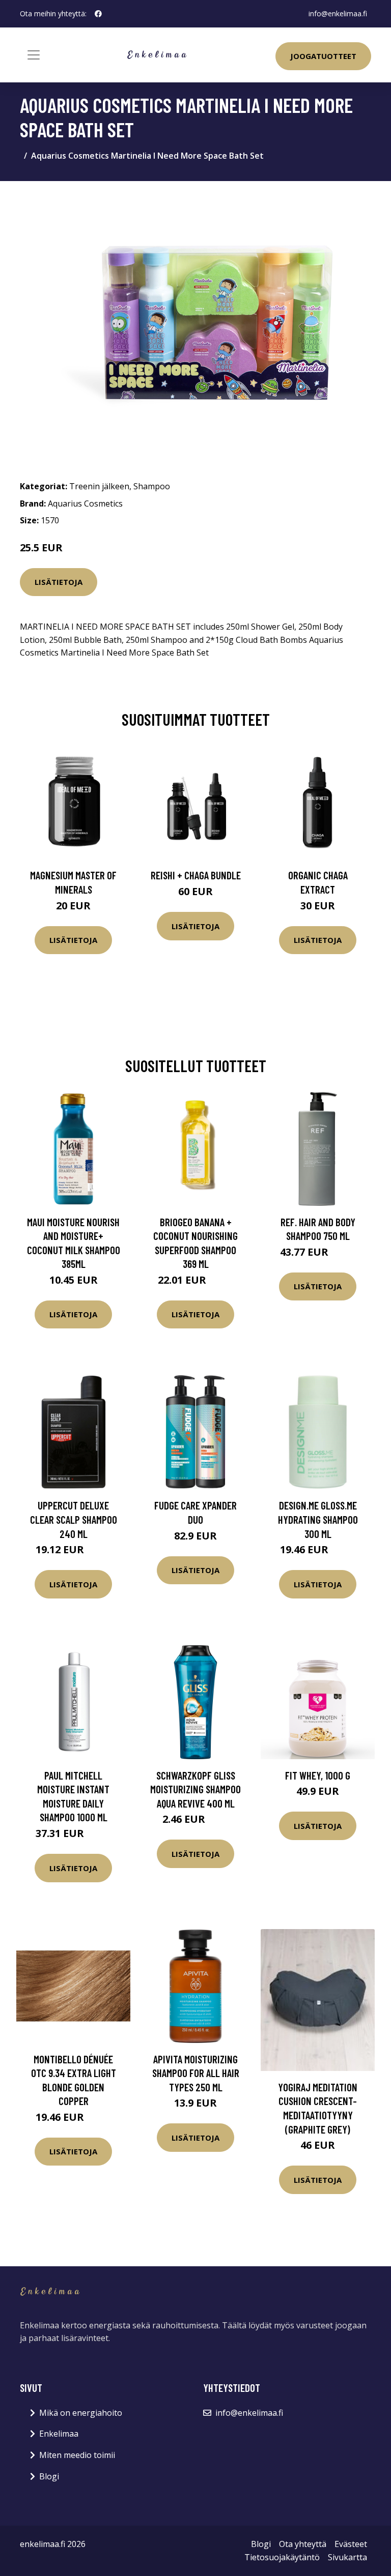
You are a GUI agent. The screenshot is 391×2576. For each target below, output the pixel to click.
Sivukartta (347, 2557)
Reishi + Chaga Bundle (196, 875)
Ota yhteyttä (303, 2544)
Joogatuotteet (323, 56)
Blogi (49, 2476)
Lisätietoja (59, 582)
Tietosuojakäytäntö (282, 2557)
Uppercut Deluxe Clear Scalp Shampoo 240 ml (74, 1519)
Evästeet (351, 2544)
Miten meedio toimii (77, 2455)
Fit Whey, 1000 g (318, 1775)
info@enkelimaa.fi (338, 13)
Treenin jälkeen (99, 486)
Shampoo (152, 486)
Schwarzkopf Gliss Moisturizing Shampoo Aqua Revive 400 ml (195, 1789)
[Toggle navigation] (34, 55)
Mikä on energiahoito (81, 2413)
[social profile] (98, 14)
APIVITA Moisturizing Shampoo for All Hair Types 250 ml (196, 2073)
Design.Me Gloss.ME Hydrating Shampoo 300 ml (318, 1519)
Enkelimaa (59, 2434)
